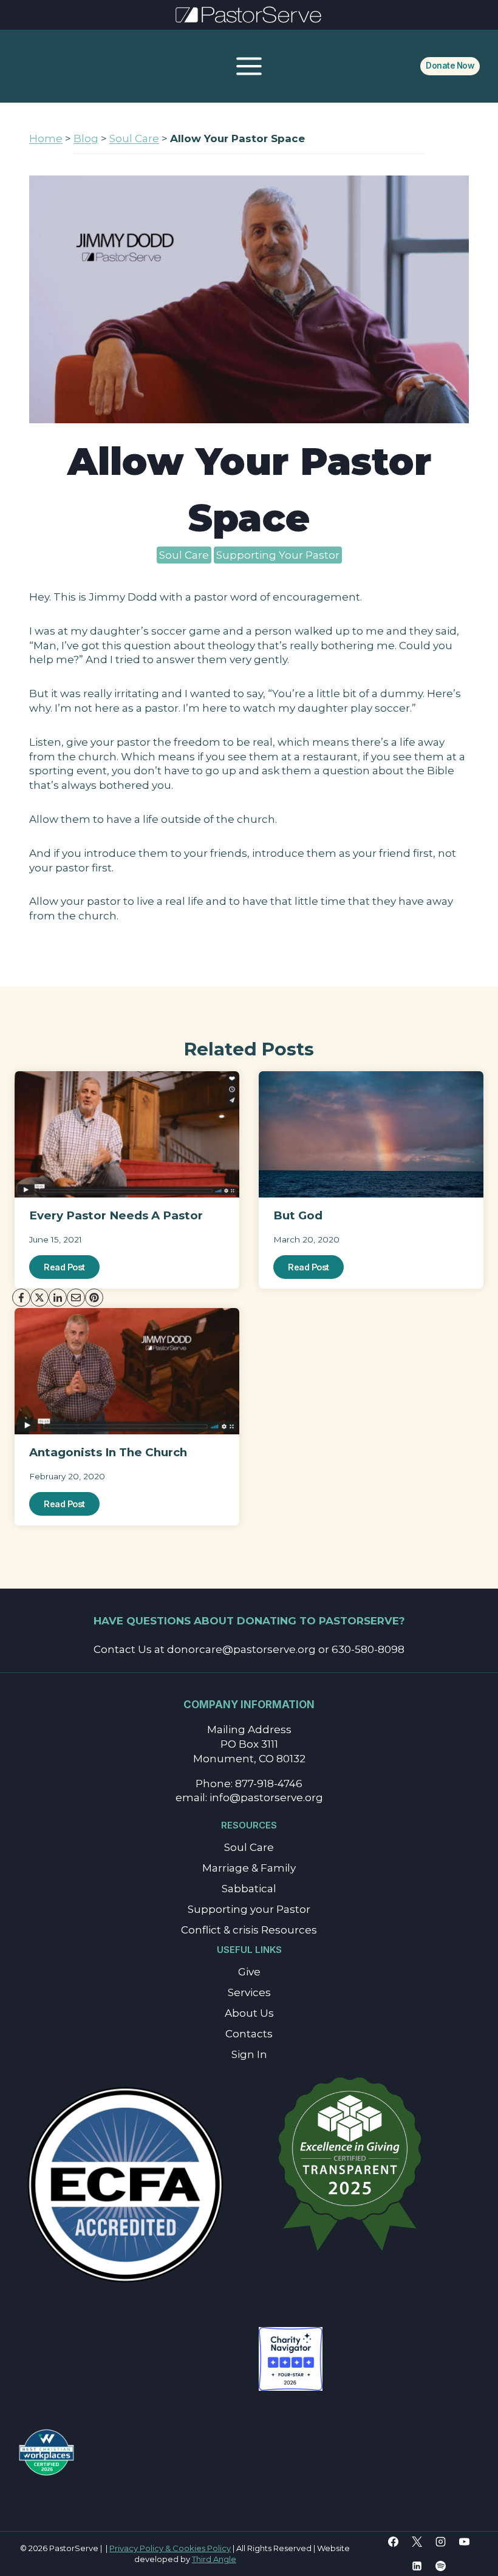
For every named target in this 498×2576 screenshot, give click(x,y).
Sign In (249, 2054)
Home (46, 138)
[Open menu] (249, 66)
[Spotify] (440, 2566)
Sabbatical (249, 1889)
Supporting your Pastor (249, 1909)
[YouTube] (464, 2542)
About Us (249, 2013)
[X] (417, 2542)
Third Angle (214, 2559)
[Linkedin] (417, 2566)
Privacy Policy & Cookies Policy (170, 2548)
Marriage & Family (249, 1868)
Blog (86, 138)
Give (249, 1972)
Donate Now (450, 66)
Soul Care (134, 138)
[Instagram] (440, 2542)
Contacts (249, 2034)
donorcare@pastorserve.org (241, 1649)
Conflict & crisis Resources (249, 1930)
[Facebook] (393, 2542)
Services (249, 1992)
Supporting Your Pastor (278, 555)
